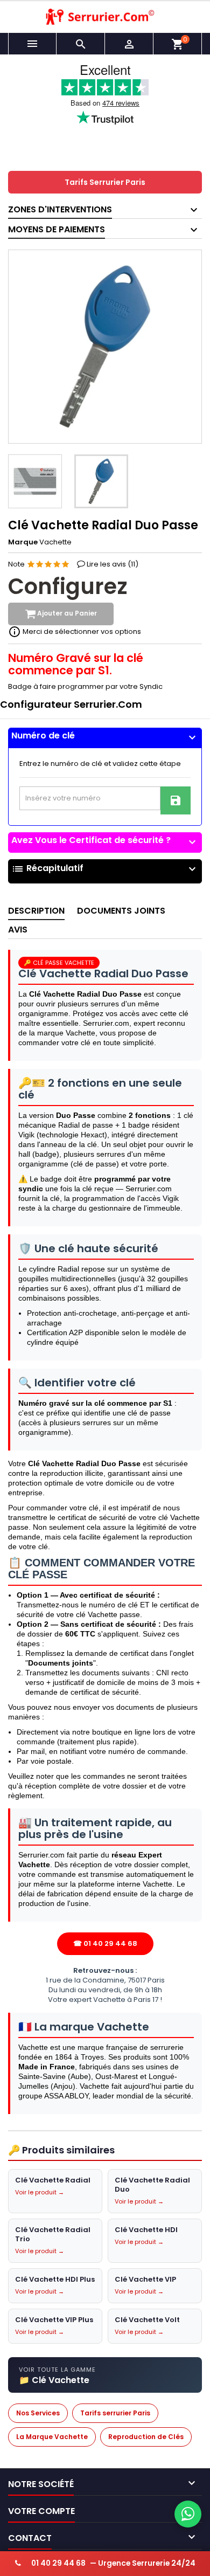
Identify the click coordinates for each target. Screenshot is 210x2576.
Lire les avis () (113, 564)
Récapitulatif (105, 869)
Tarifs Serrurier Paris (105, 182)
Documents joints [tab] (121, 911)
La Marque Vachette (52, 2437)
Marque (23, 542)
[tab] (105, 738)
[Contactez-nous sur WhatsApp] (188, 2514)
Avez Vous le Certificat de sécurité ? (105, 840)
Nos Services (38, 2413)
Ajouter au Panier (66, 614)
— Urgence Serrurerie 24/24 (113, 2563)
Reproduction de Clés (146, 2437)
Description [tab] (36, 911)
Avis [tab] (18, 930)
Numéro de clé (105, 736)
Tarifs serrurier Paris (115, 2413)
